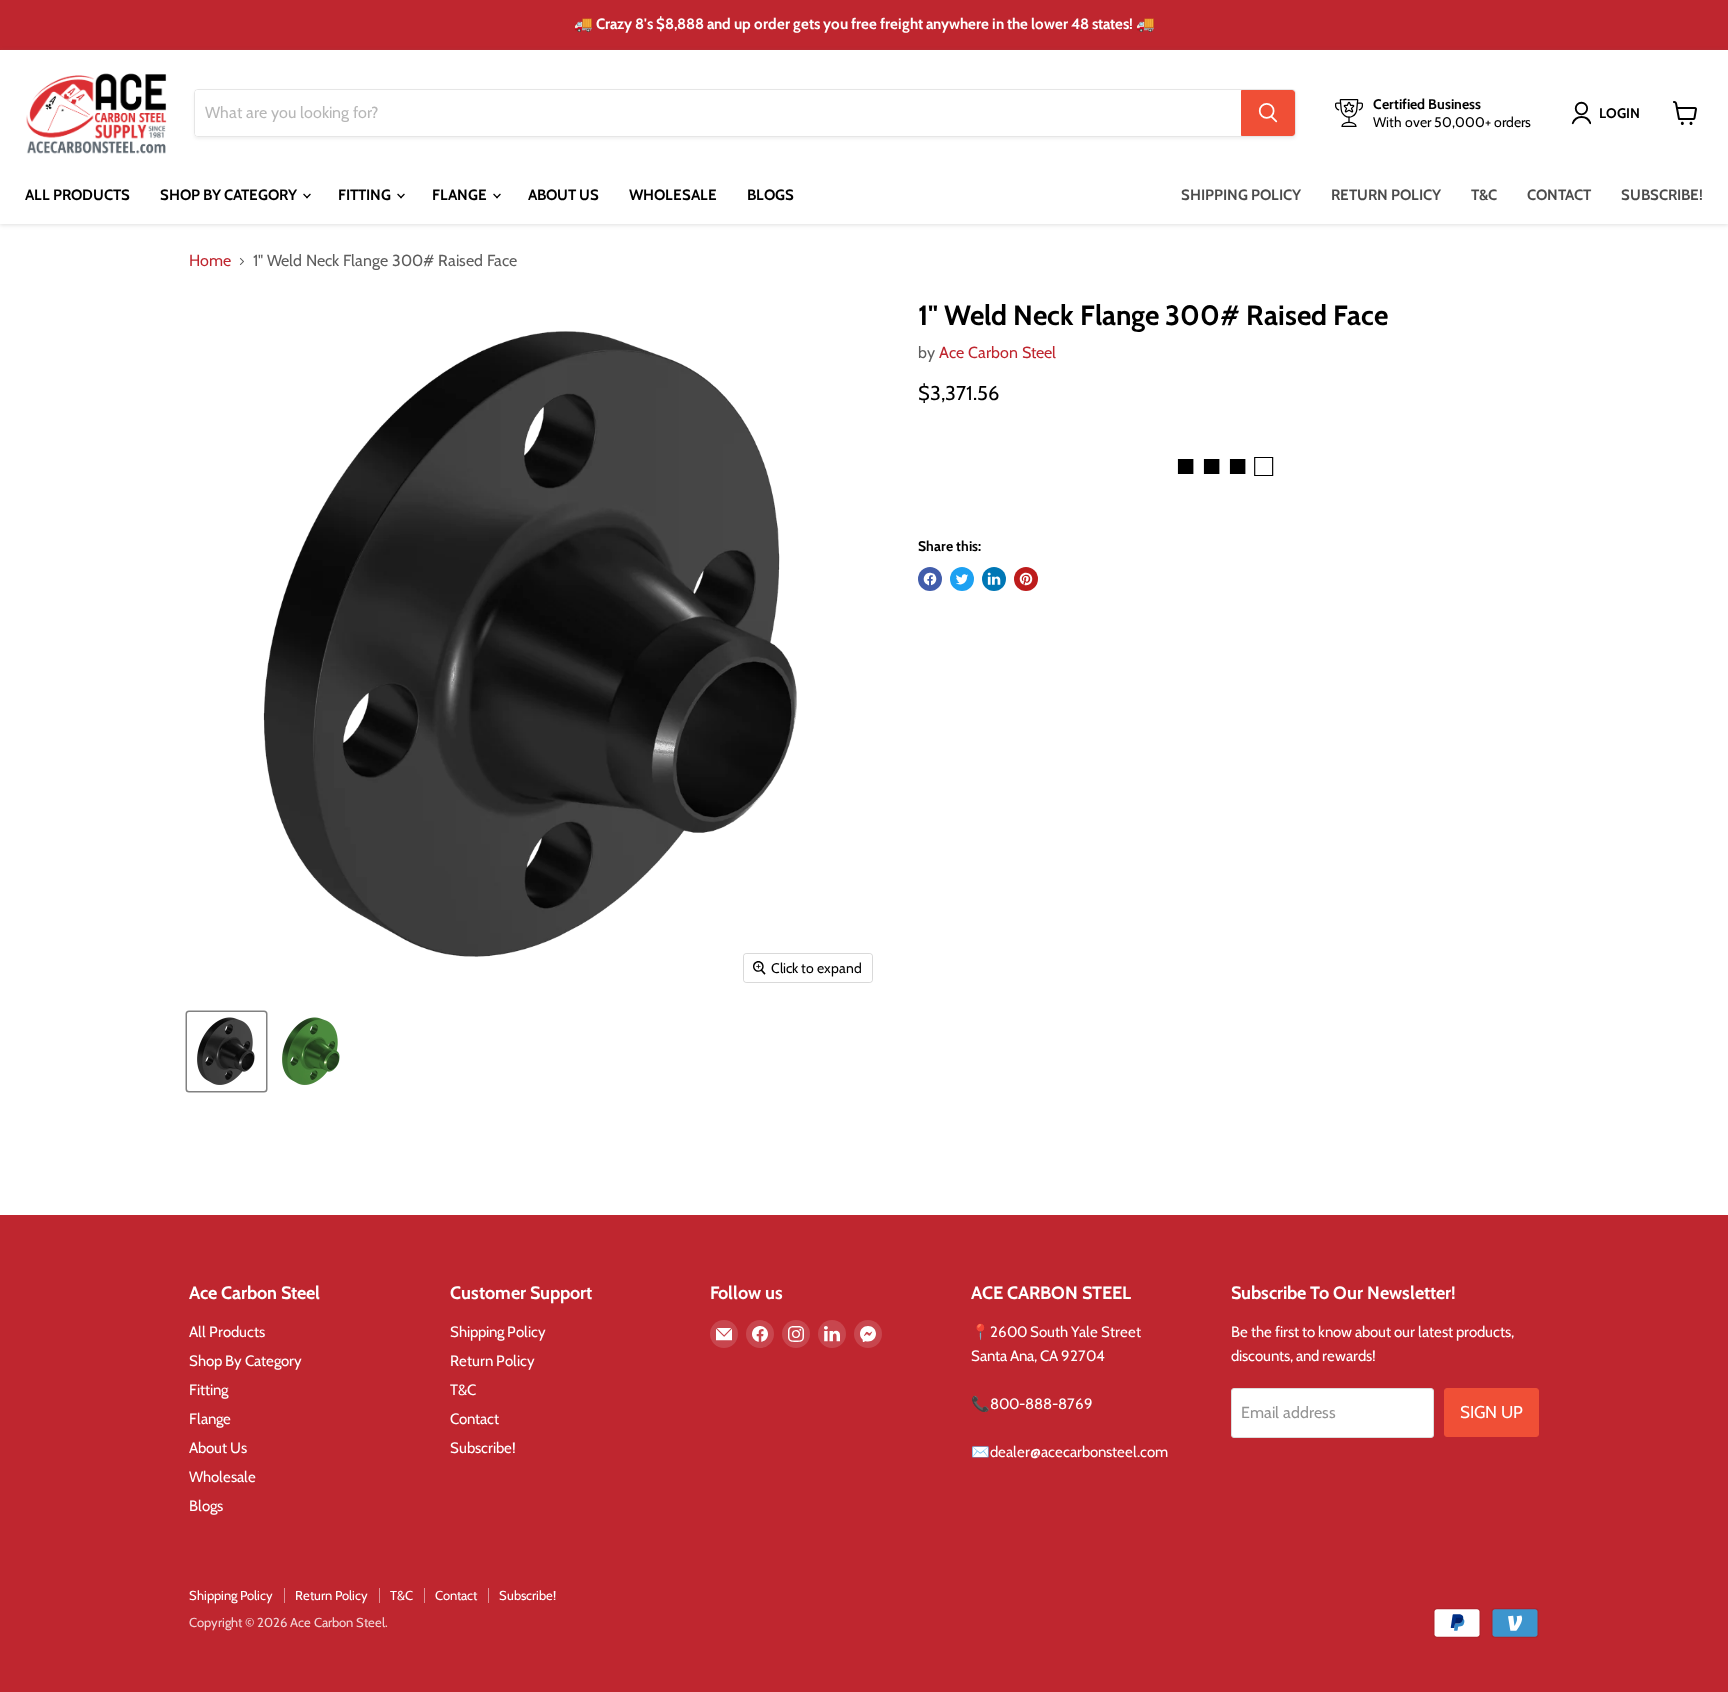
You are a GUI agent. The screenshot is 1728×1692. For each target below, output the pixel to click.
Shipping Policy (1241, 195)
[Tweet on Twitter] (962, 579)
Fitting (366, 195)
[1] (311, 1051)
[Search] (1268, 113)
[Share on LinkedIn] (994, 579)
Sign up (1491, 1412)
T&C (1484, 195)
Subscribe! (1662, 195)
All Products (77, 195)
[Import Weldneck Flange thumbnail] (226, 1051)
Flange (461, 195)
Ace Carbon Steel (997, 352)
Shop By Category (230, 195)
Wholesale (673, 195)
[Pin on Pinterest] (1026, 579)
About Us (563, 195)
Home (210, 261)
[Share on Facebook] (930, 579)
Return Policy (1386, 195)
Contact (1559, 195)
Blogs (770, 195)
